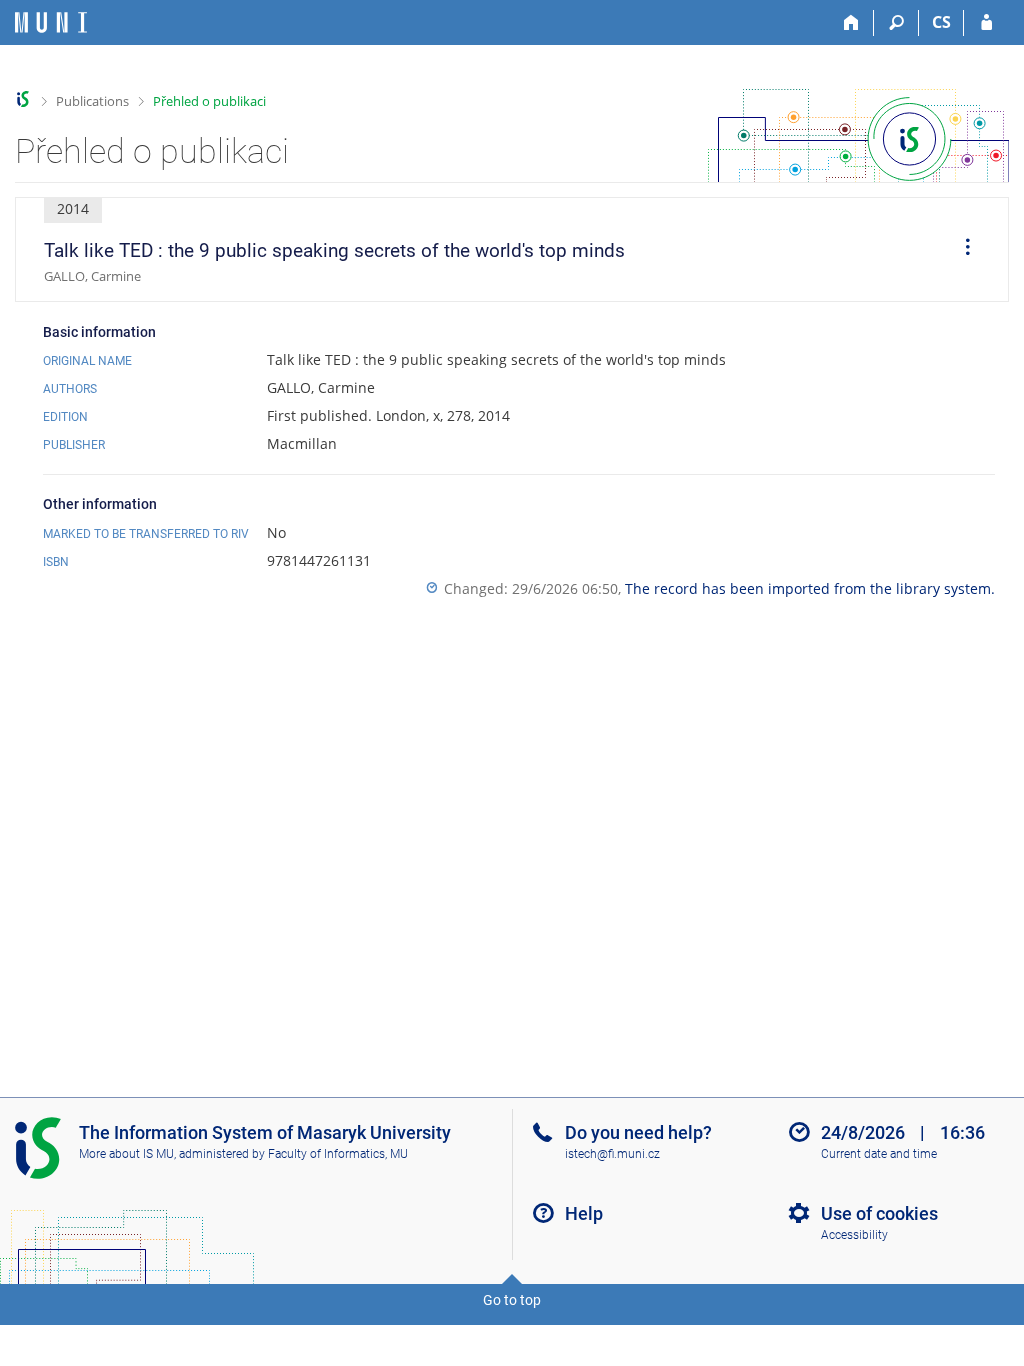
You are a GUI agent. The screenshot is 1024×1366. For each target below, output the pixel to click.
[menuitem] (961, 250)
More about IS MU (126, 1154)
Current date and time (879, 1154)
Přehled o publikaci (209, 101)
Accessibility (854, 1235)
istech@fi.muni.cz (612, 1154)
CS (941, 22)
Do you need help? (638, 1132)
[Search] (896, 23)
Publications (92, 101)
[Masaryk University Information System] (51, 22)
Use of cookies (879, 1213)
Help (584, 1213)
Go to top (512, 1300)
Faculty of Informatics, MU (338, 1154)
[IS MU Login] (986, 23)
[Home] (851, 23)
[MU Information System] (23, 99)
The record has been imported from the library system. (810, 588)
